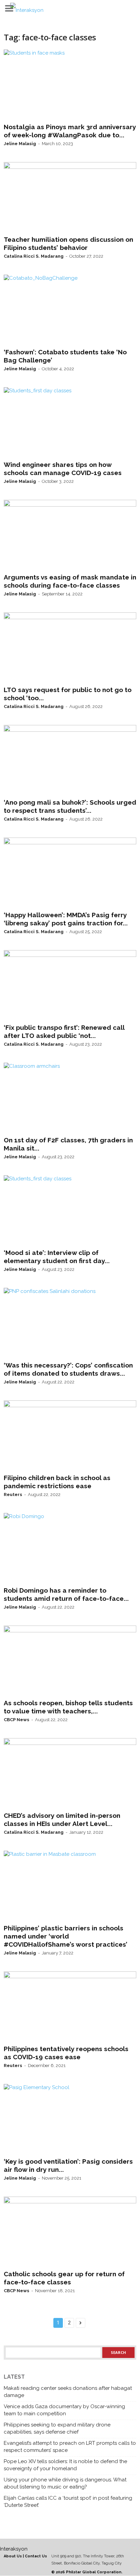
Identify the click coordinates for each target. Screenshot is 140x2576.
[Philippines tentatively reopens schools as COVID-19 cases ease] (70, 2007)
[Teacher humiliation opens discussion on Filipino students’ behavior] (70, 197)
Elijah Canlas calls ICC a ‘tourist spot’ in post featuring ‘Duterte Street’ (68, 2502)
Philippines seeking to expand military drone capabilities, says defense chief (57, 2428)
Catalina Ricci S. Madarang (34, 256)
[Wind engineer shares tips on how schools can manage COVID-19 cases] (70, 422)
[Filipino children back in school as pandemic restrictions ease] (70, 1436)
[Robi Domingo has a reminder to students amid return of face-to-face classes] (70, 1548)
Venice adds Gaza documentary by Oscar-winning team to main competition (64, 2410)
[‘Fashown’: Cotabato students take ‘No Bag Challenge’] (70, 310)
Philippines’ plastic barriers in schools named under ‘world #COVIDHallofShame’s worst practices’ (66, 1936)
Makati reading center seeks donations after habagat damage (68, 2392)
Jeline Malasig (20, 144)
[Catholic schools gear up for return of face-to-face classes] (70, 2232)
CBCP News (16, 1720)
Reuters (13, 1495)
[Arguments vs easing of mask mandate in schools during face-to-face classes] (70, 535)
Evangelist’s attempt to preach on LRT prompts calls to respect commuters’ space (70, 2447)
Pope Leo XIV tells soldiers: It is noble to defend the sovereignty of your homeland (65, 2465)
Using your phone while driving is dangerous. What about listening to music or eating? (65, 2483)
